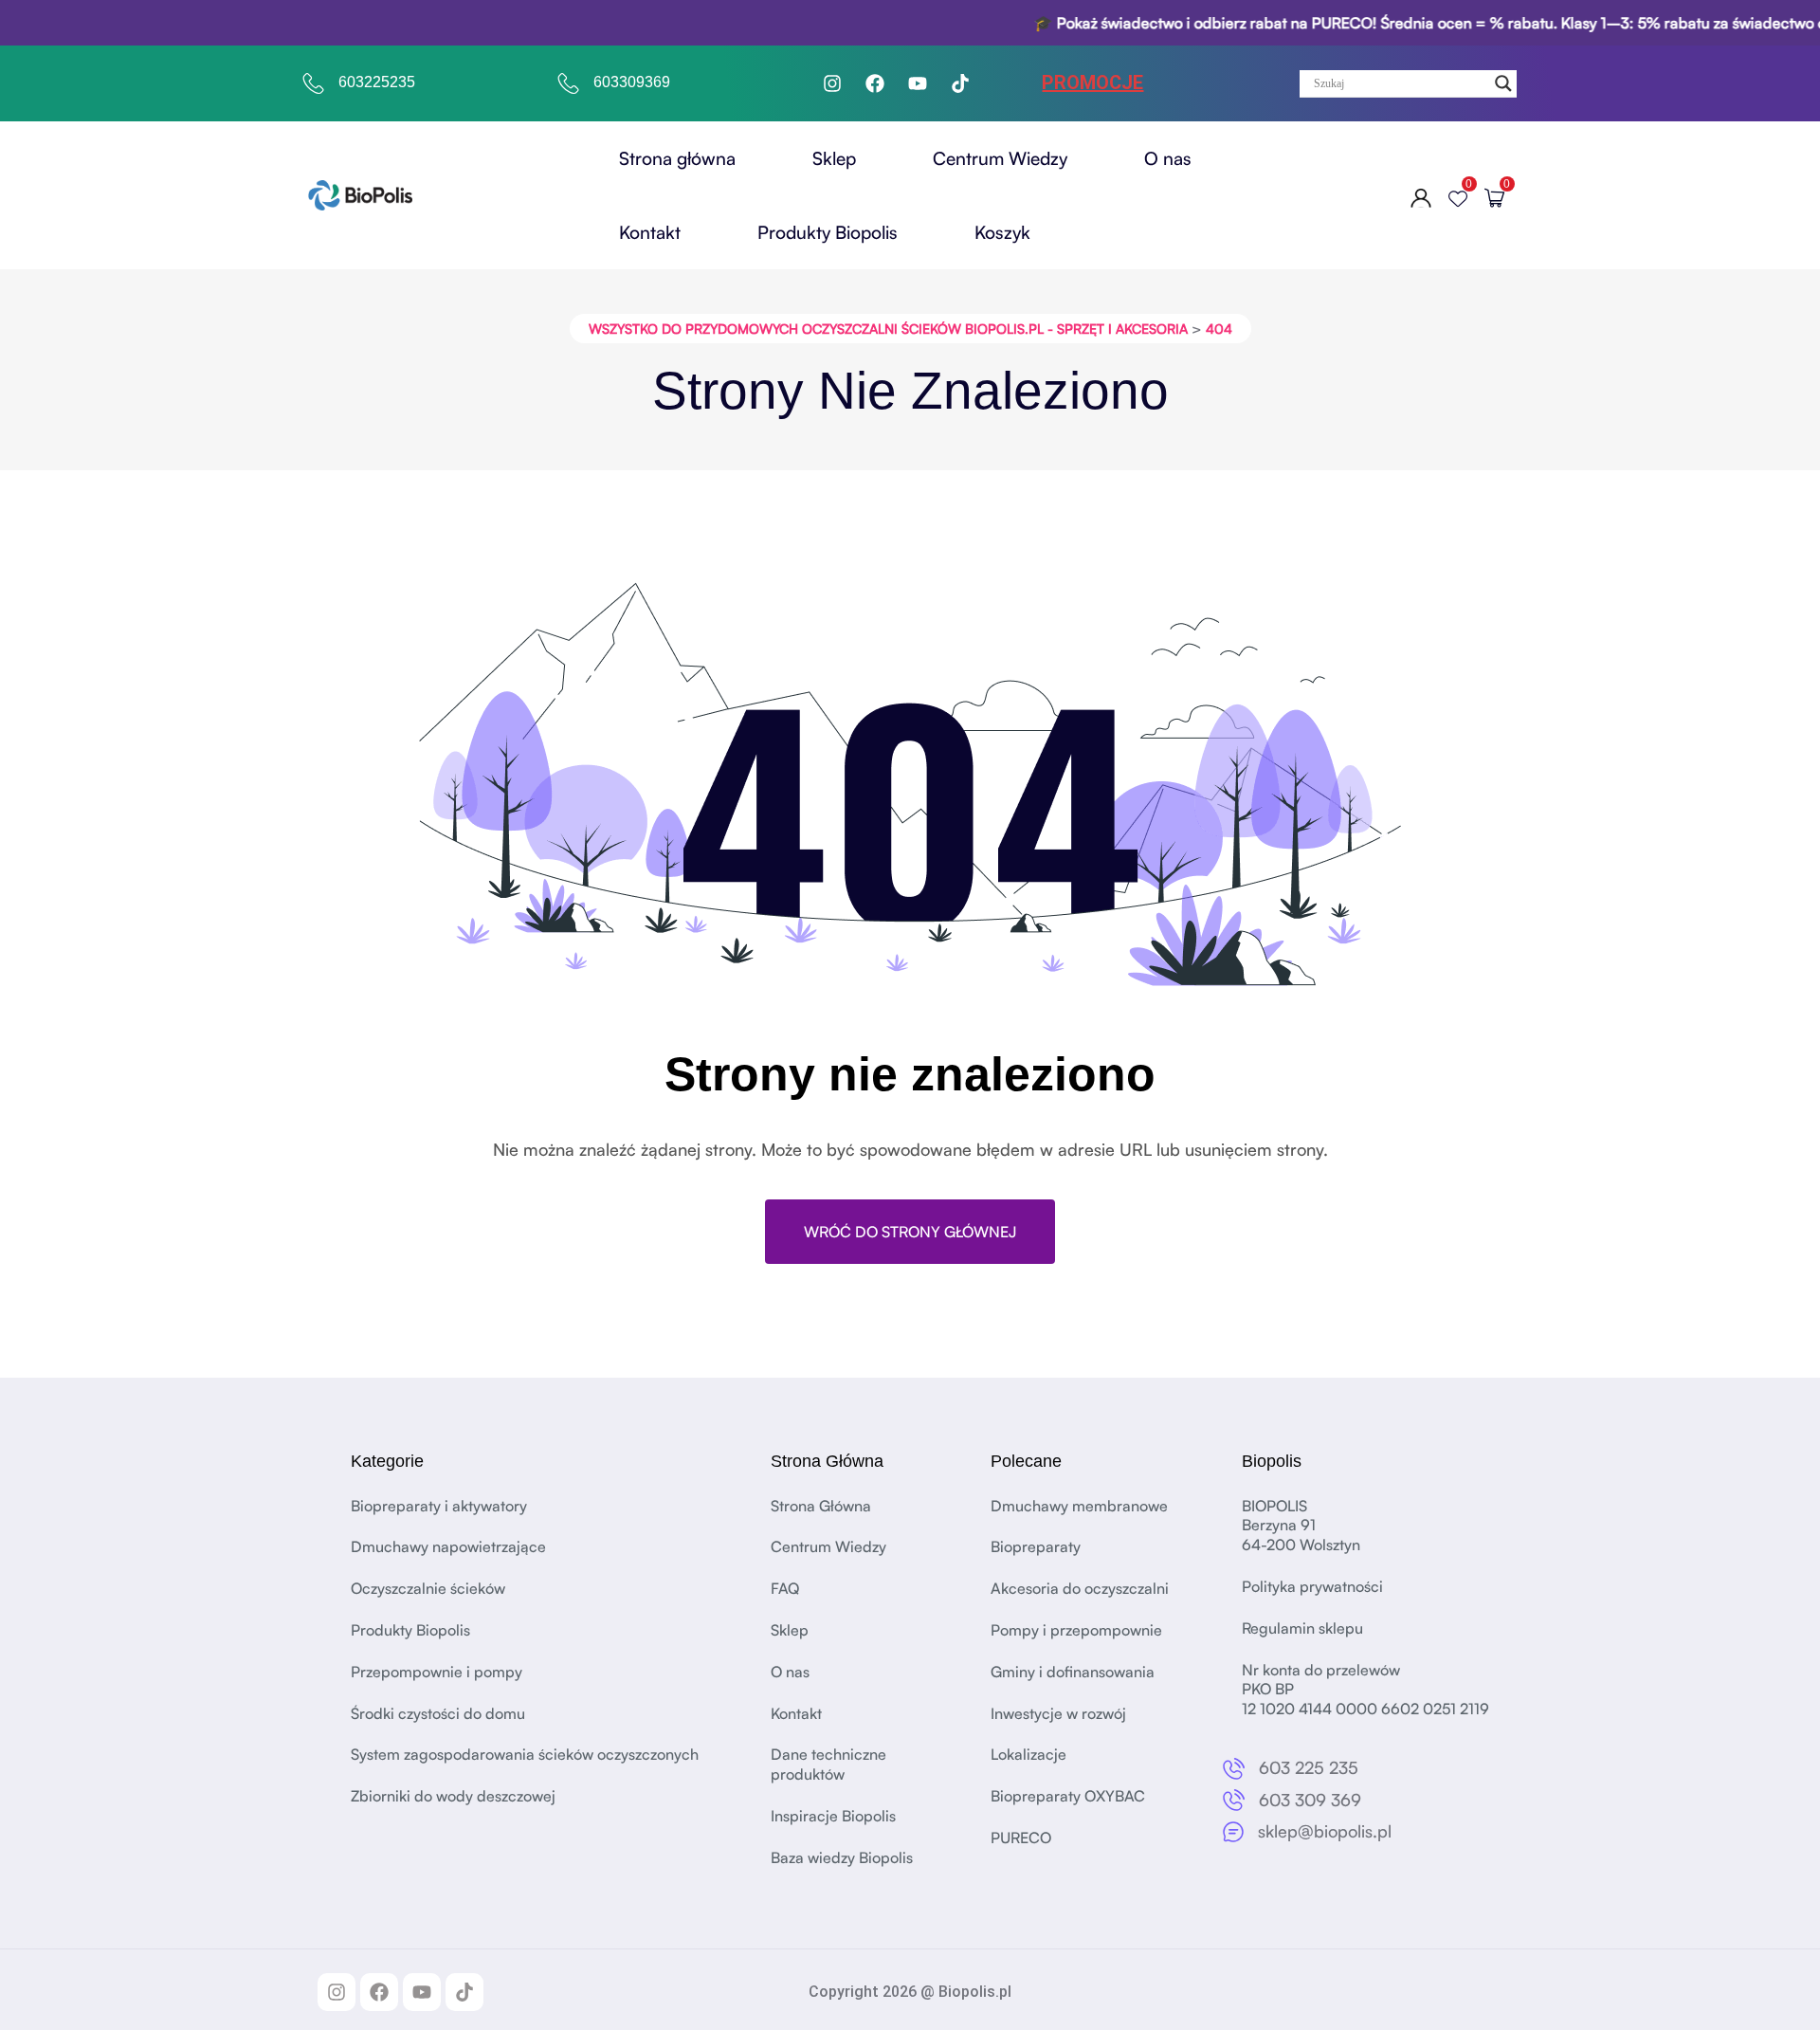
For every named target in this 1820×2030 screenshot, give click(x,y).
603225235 (377, 82)
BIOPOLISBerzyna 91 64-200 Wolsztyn (1301, 1526)
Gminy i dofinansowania (1073, 1672)
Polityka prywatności (1312, 1586)
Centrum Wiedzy (1000, 158)
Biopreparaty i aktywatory (439, 1506)
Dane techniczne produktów (828, 1764)
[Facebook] (875, 83)
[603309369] (569, 83)
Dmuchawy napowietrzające (448, 1546)
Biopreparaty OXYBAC (1068, 1796)
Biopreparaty (1036, 1546)
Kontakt (650, 232)
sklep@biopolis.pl (1325, 1831)
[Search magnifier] (1503, 83)
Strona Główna (821, 1506)
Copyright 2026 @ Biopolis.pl (910, 1992)
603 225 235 (1309, 1767)
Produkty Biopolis (828, 232)
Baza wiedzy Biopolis (842, 1857)
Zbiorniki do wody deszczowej (453, 1796)
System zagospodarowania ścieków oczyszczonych (525, 1754)
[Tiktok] (960, 83)
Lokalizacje (1028, 1754)
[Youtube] (918, 83)
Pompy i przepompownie (1076, 1630)
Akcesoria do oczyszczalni (1080, 1588)
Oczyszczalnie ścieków (428, 1588)
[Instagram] (832, 83)
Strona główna (677, 158)
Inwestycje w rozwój (1058, 1713)
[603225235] (314, 83)
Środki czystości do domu (438, 1713)
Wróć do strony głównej (910, 1232)
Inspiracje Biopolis (833, 1816)
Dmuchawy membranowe (1079, 1506)
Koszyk (1002, 232)
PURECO (1021, 1838)
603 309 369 (1310, 1800)
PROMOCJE (1092, 82)
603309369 (632, 82)
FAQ (785, 1588)
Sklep (834, 158)
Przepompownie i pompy (437, 1672)
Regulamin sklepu (1302, 1628)
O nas (1168, 158)
